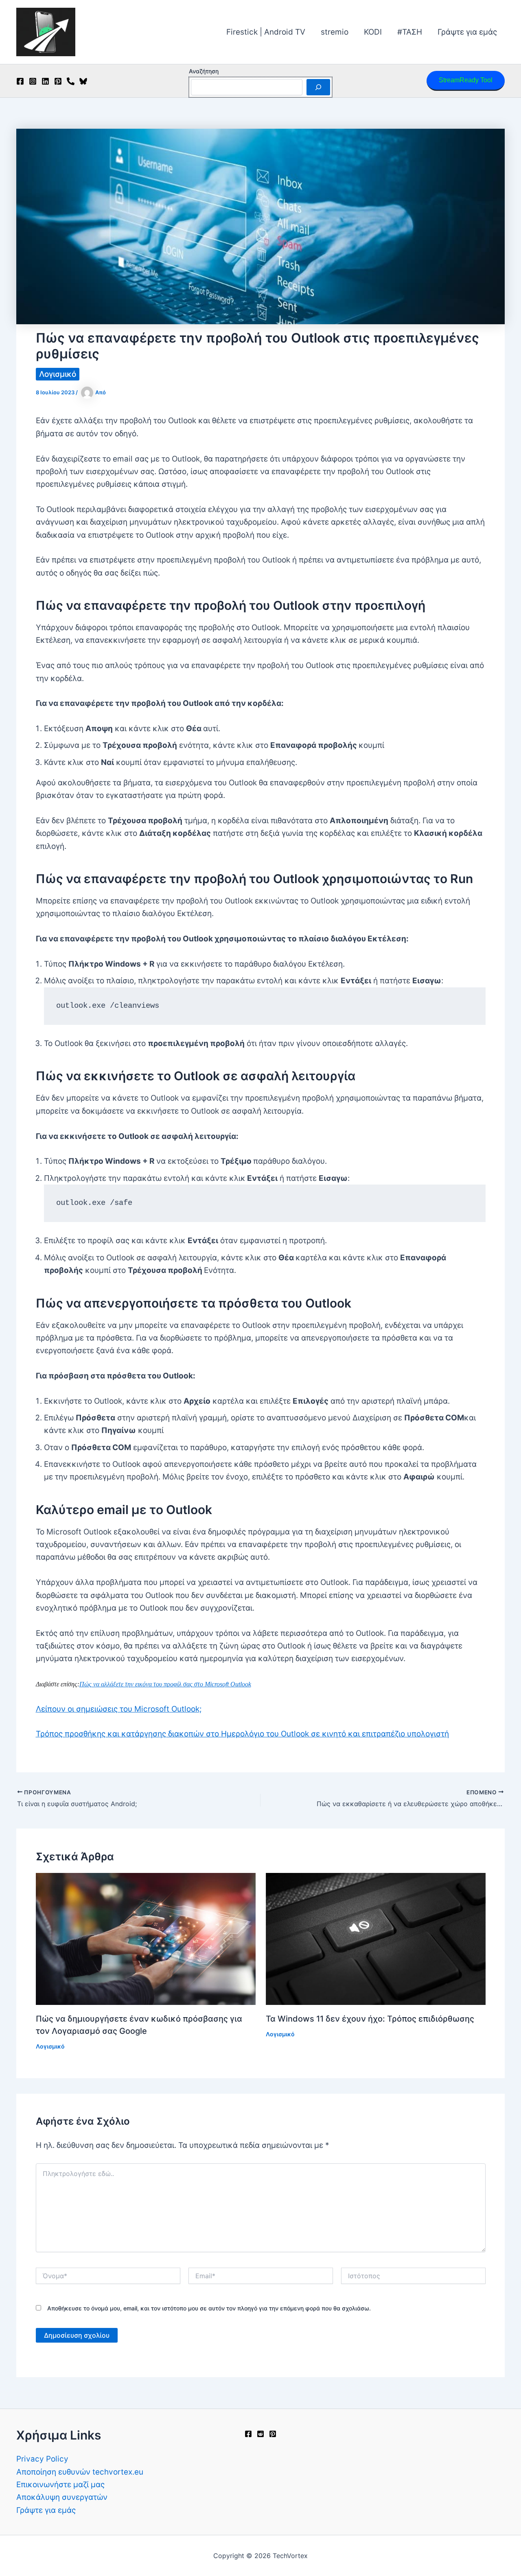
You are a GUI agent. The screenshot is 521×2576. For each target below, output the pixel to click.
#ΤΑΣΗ (410, 32)
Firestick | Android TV (266, 32)
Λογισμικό (58, 374)
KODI (373, 32)
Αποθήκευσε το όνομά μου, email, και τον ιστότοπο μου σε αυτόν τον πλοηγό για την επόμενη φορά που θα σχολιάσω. (209, 2308)
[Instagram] (33, 81)
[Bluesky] (83, 81)
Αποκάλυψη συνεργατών (62, 2497)
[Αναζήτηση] (318, 87)
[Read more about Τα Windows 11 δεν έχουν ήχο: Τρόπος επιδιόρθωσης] (376, 1938)
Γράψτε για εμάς (467, 32)
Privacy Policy (42, 2459)
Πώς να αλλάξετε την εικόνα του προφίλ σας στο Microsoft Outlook (165, 1684)
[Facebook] (20, 81)
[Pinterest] (58, 81)
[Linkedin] (45, 81)
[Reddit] (260, 2434)
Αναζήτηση (204, 71)
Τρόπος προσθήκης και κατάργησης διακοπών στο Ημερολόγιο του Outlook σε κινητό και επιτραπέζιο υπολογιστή (242, 1734)
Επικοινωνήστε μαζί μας (60, 2485)
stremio (335, 32)
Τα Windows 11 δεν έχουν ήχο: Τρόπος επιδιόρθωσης (370, 2019)
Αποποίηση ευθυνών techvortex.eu (80, 2472)
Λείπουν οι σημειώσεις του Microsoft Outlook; (119, 1709)
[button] (466, 81)
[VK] (71, 81)
